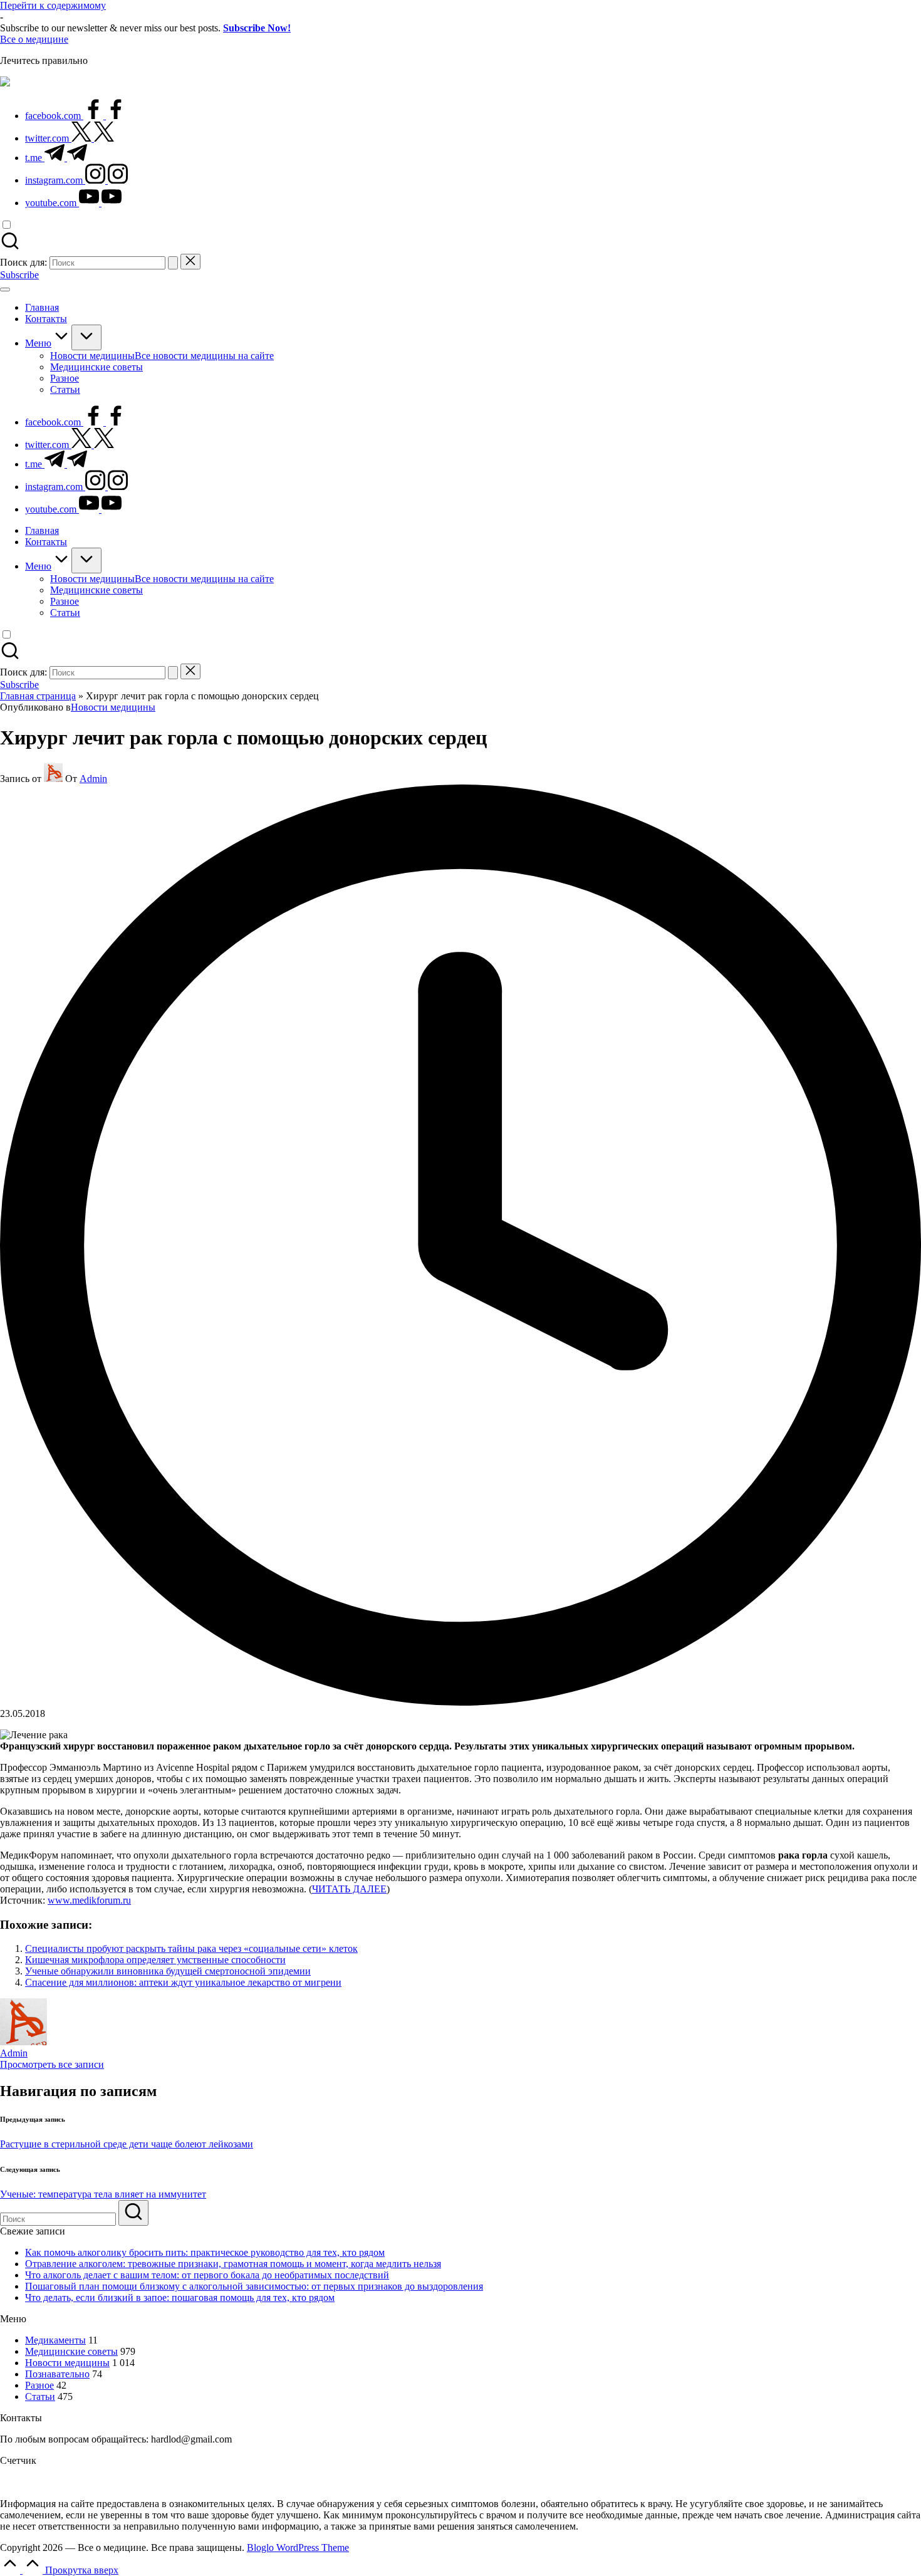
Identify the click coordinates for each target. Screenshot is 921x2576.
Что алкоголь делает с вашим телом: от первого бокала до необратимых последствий (207, 2275)
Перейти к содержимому (53, 5)
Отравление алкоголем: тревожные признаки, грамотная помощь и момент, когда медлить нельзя (233, 2264)
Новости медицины (113, 707)
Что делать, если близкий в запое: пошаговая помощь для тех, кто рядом (180, 2297)
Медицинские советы (71, 2351)
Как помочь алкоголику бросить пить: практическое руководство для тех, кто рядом (205, 2252)
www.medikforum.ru (89, 1900)
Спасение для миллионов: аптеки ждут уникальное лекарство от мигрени (183, 1982)
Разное (39, 2385)
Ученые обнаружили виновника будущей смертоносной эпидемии (168, 1971)
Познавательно (57, 2374)
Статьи (40, 2396)
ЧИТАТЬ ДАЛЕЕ (349, 1889)
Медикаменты (55, 2340)
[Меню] (5, 289)
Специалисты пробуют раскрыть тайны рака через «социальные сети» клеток (191, 1948)
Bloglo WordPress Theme (298, 2547)
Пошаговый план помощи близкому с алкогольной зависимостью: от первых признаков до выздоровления (254, 2286)
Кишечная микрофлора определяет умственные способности (155, 1960)
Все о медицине (34, 39)
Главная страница (38, 696)
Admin (14, 2053)
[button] (173, 263)
